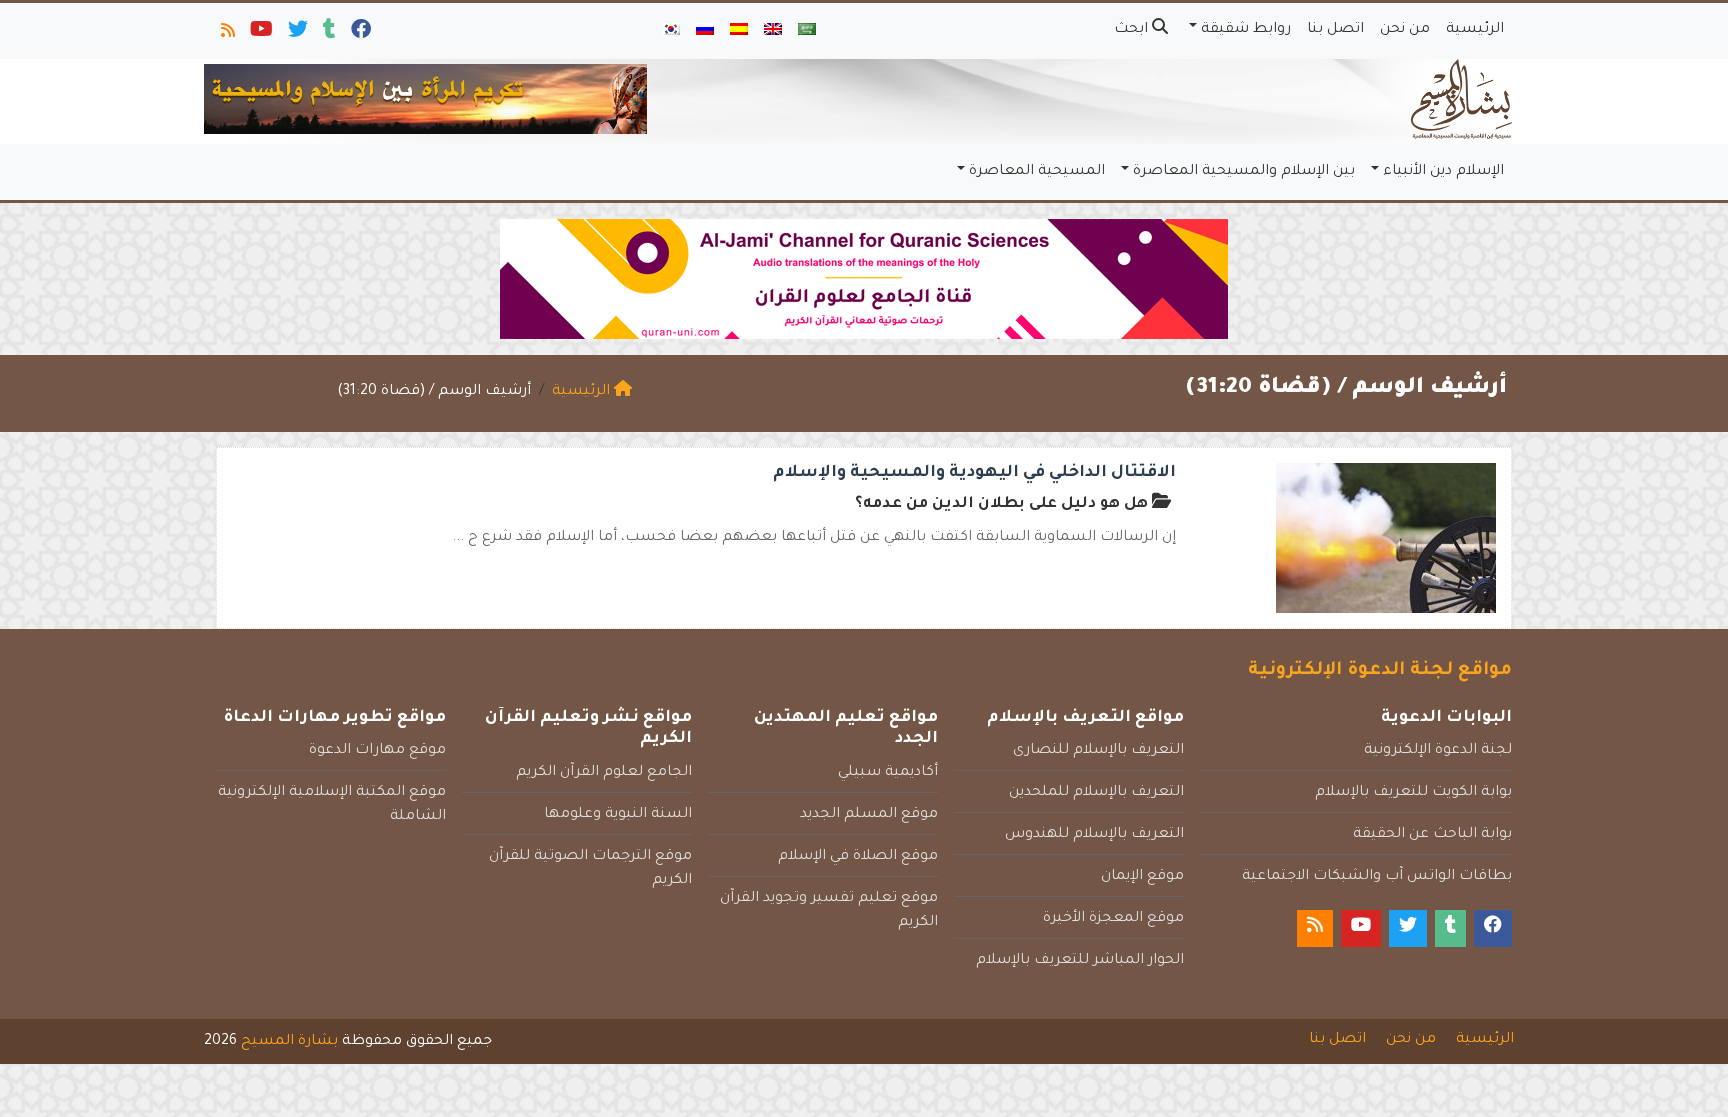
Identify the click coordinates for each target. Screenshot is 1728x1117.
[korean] (671, 31)
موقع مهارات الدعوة (377, 751)
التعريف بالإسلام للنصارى (1098, 751)
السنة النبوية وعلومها (618, 815)
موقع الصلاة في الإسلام (858, 857)
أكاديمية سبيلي (888, 773)
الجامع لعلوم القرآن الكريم (604, 773)
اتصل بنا (1335, 30)
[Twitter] (296, 34)
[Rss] (226, 34)
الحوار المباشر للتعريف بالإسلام (1080, 961)
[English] (773, 31)
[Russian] (705, 31)
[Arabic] (807, 31)
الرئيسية (1475, 30)
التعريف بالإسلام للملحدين (1096, 793)
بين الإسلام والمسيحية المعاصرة (1244, 172)
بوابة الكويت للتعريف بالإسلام (1413, 793)
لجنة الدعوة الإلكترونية (1438, 751)
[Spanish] (739, 31)
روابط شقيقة (1246, 30)
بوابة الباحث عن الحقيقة (1432, 835)
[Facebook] (359, 34)
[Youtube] (260, 34)
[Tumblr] (328, 34)
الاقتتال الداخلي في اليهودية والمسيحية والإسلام (974, 473)
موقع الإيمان (1142, 877)
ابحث (1133, 30)
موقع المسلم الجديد (869, 815)
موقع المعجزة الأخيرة (1113, 919)
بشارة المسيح (289, 1042)
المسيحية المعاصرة (1037, 172)
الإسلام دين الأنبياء (1443, 172)
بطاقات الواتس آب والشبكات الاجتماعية (1377, 877)
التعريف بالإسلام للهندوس (1094, 835)
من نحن (1405, 30)
